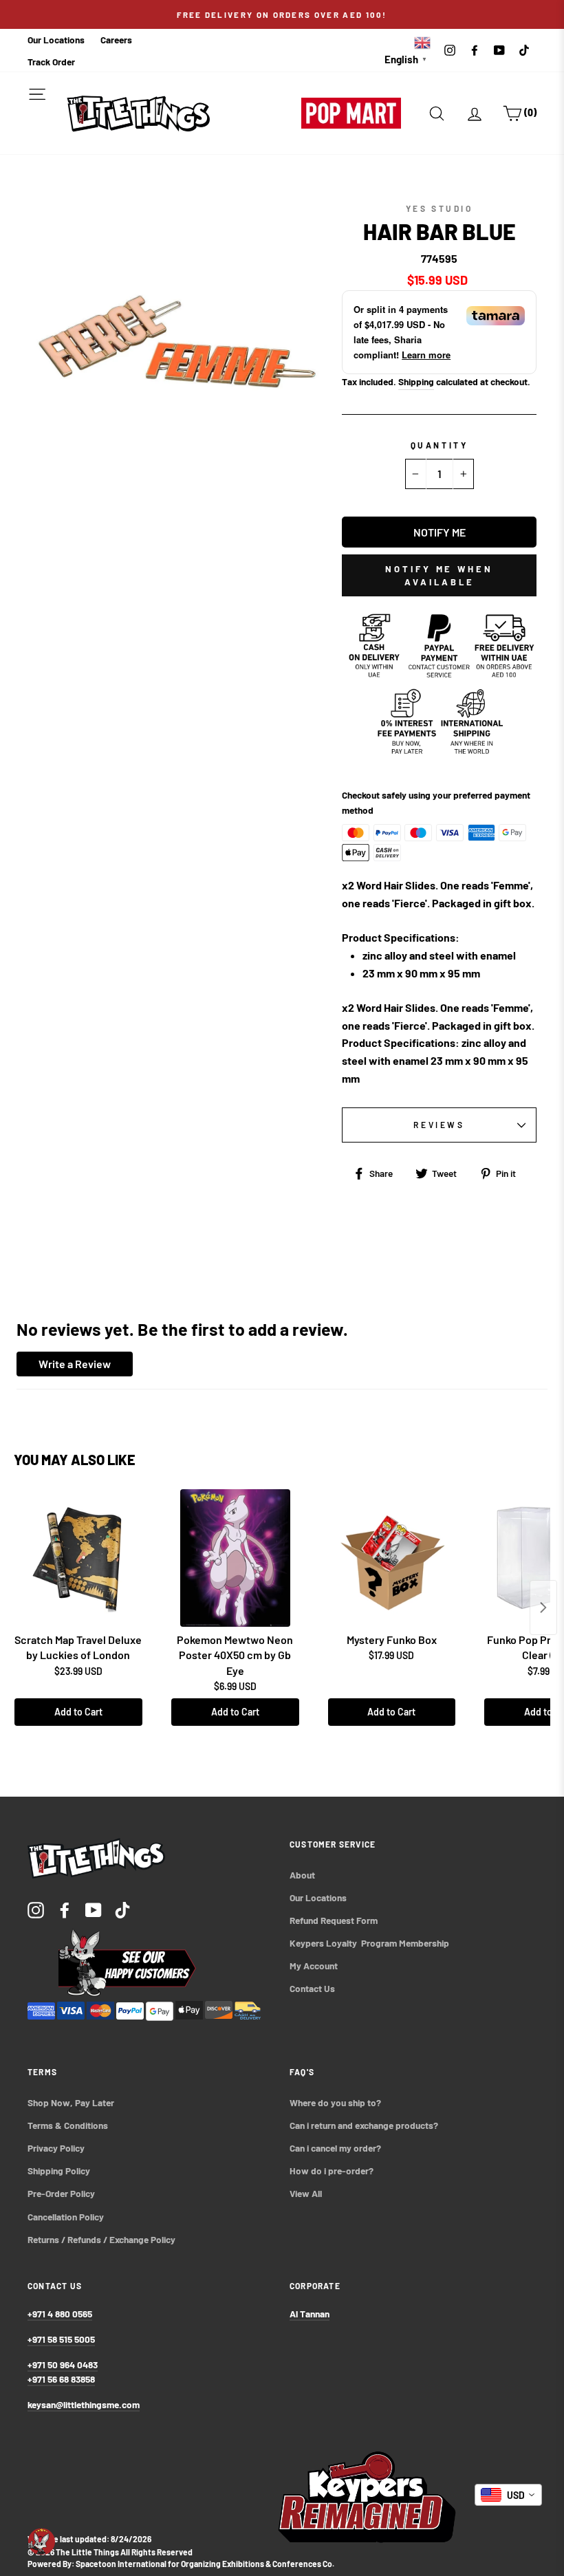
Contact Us (312, 1988)
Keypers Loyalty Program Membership (369, 1943)
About (302, 1875)
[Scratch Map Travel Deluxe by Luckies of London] (78, 1558)
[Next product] (543, 1608)
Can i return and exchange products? (364, 2125)
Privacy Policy (56, 2148)
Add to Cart (78, 1712)
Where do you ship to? (335, 2102)
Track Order (51, 62)
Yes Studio (440, 208)
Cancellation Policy (66, 2217)
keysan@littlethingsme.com (84, 2404)
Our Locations (56, 40)
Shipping (416, 381)
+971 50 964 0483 (63, 2364)
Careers (116, 40)
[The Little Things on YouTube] (94, 1909)
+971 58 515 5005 (61, 2339)
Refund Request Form (334, 1920)
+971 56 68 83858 (61, 2379)
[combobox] (508, 2495)
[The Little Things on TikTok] (122, 1909)
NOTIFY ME (440, 532)
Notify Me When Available (439, 575)
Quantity (440, 445)
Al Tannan (310, 2314)
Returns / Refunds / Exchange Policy (101, 2239)
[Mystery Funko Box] (392, 1558)
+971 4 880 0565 (60, 2314)
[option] (282, 14)
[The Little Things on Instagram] (36, 1909)
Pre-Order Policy (62, 2193)
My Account (314, 1966)
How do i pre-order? (332, 2171)
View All (306, 2193)
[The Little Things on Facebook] (65, 1909)
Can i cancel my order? (335, 2148)
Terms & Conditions (68, 2125)
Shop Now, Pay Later (71, 2102)
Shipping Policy (59, 2171)
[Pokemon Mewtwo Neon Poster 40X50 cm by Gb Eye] (235, 1558)
